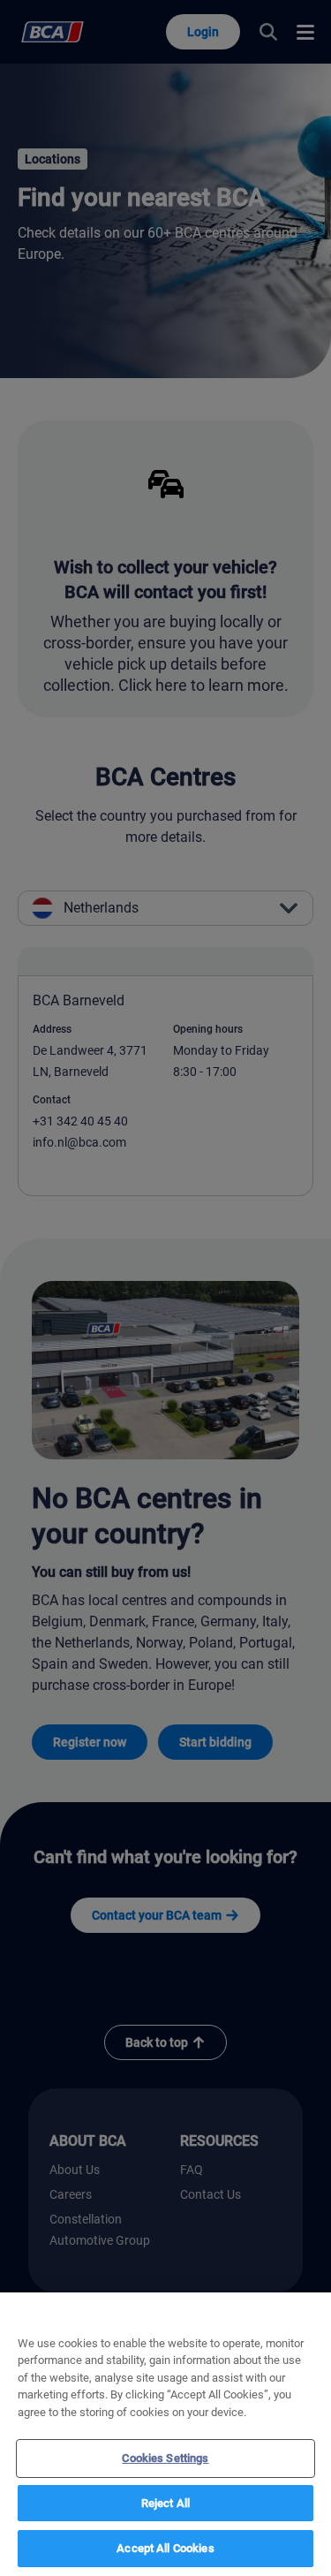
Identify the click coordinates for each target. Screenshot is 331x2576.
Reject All (165, 2503)
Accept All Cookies (165, 2548)
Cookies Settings (165, 2458)
